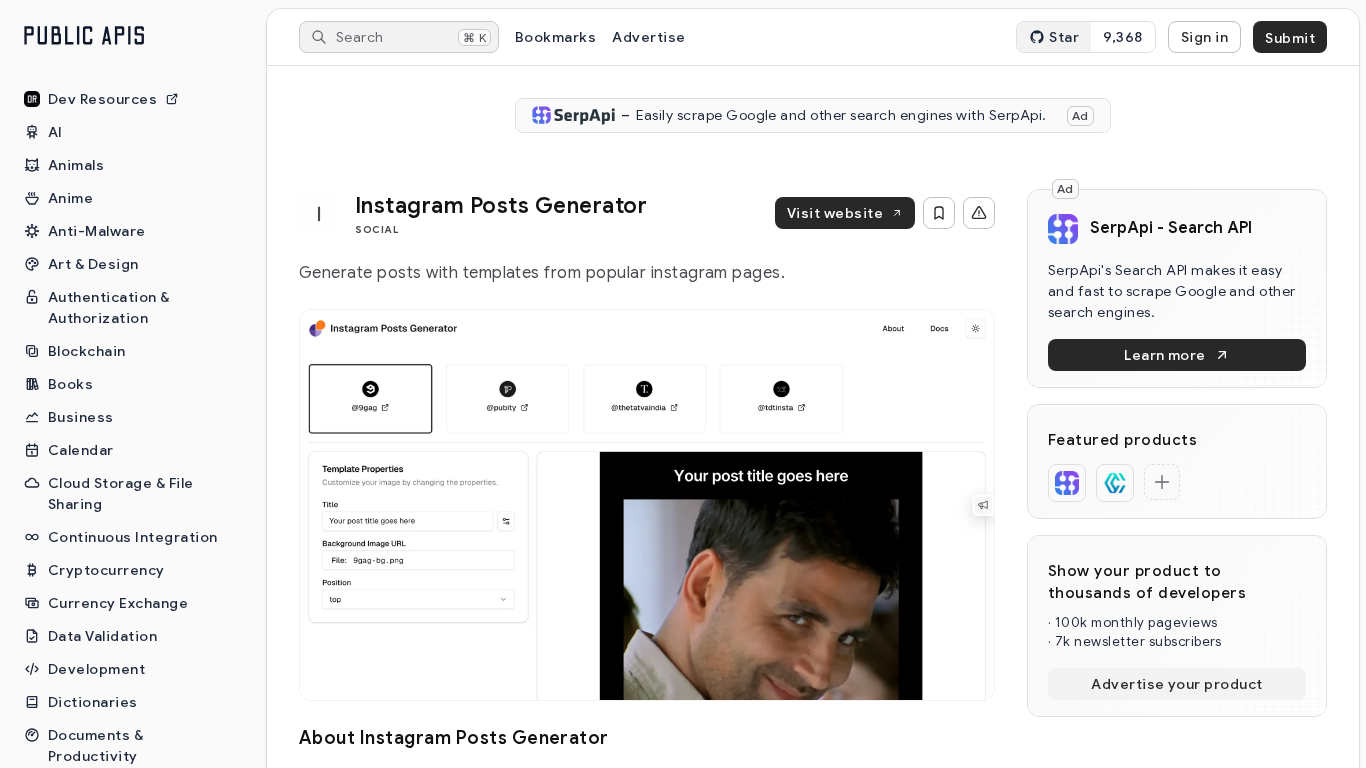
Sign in (1204, 37)
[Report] (979, 213)
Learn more (1165, 355)
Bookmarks (555, 37)
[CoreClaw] (1115, 483)
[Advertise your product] (1162, 482)
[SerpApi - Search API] (1067, 483)
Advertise (648, 37)
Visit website (835, 213)
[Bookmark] (939, 213)
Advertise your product (1177, 684)
